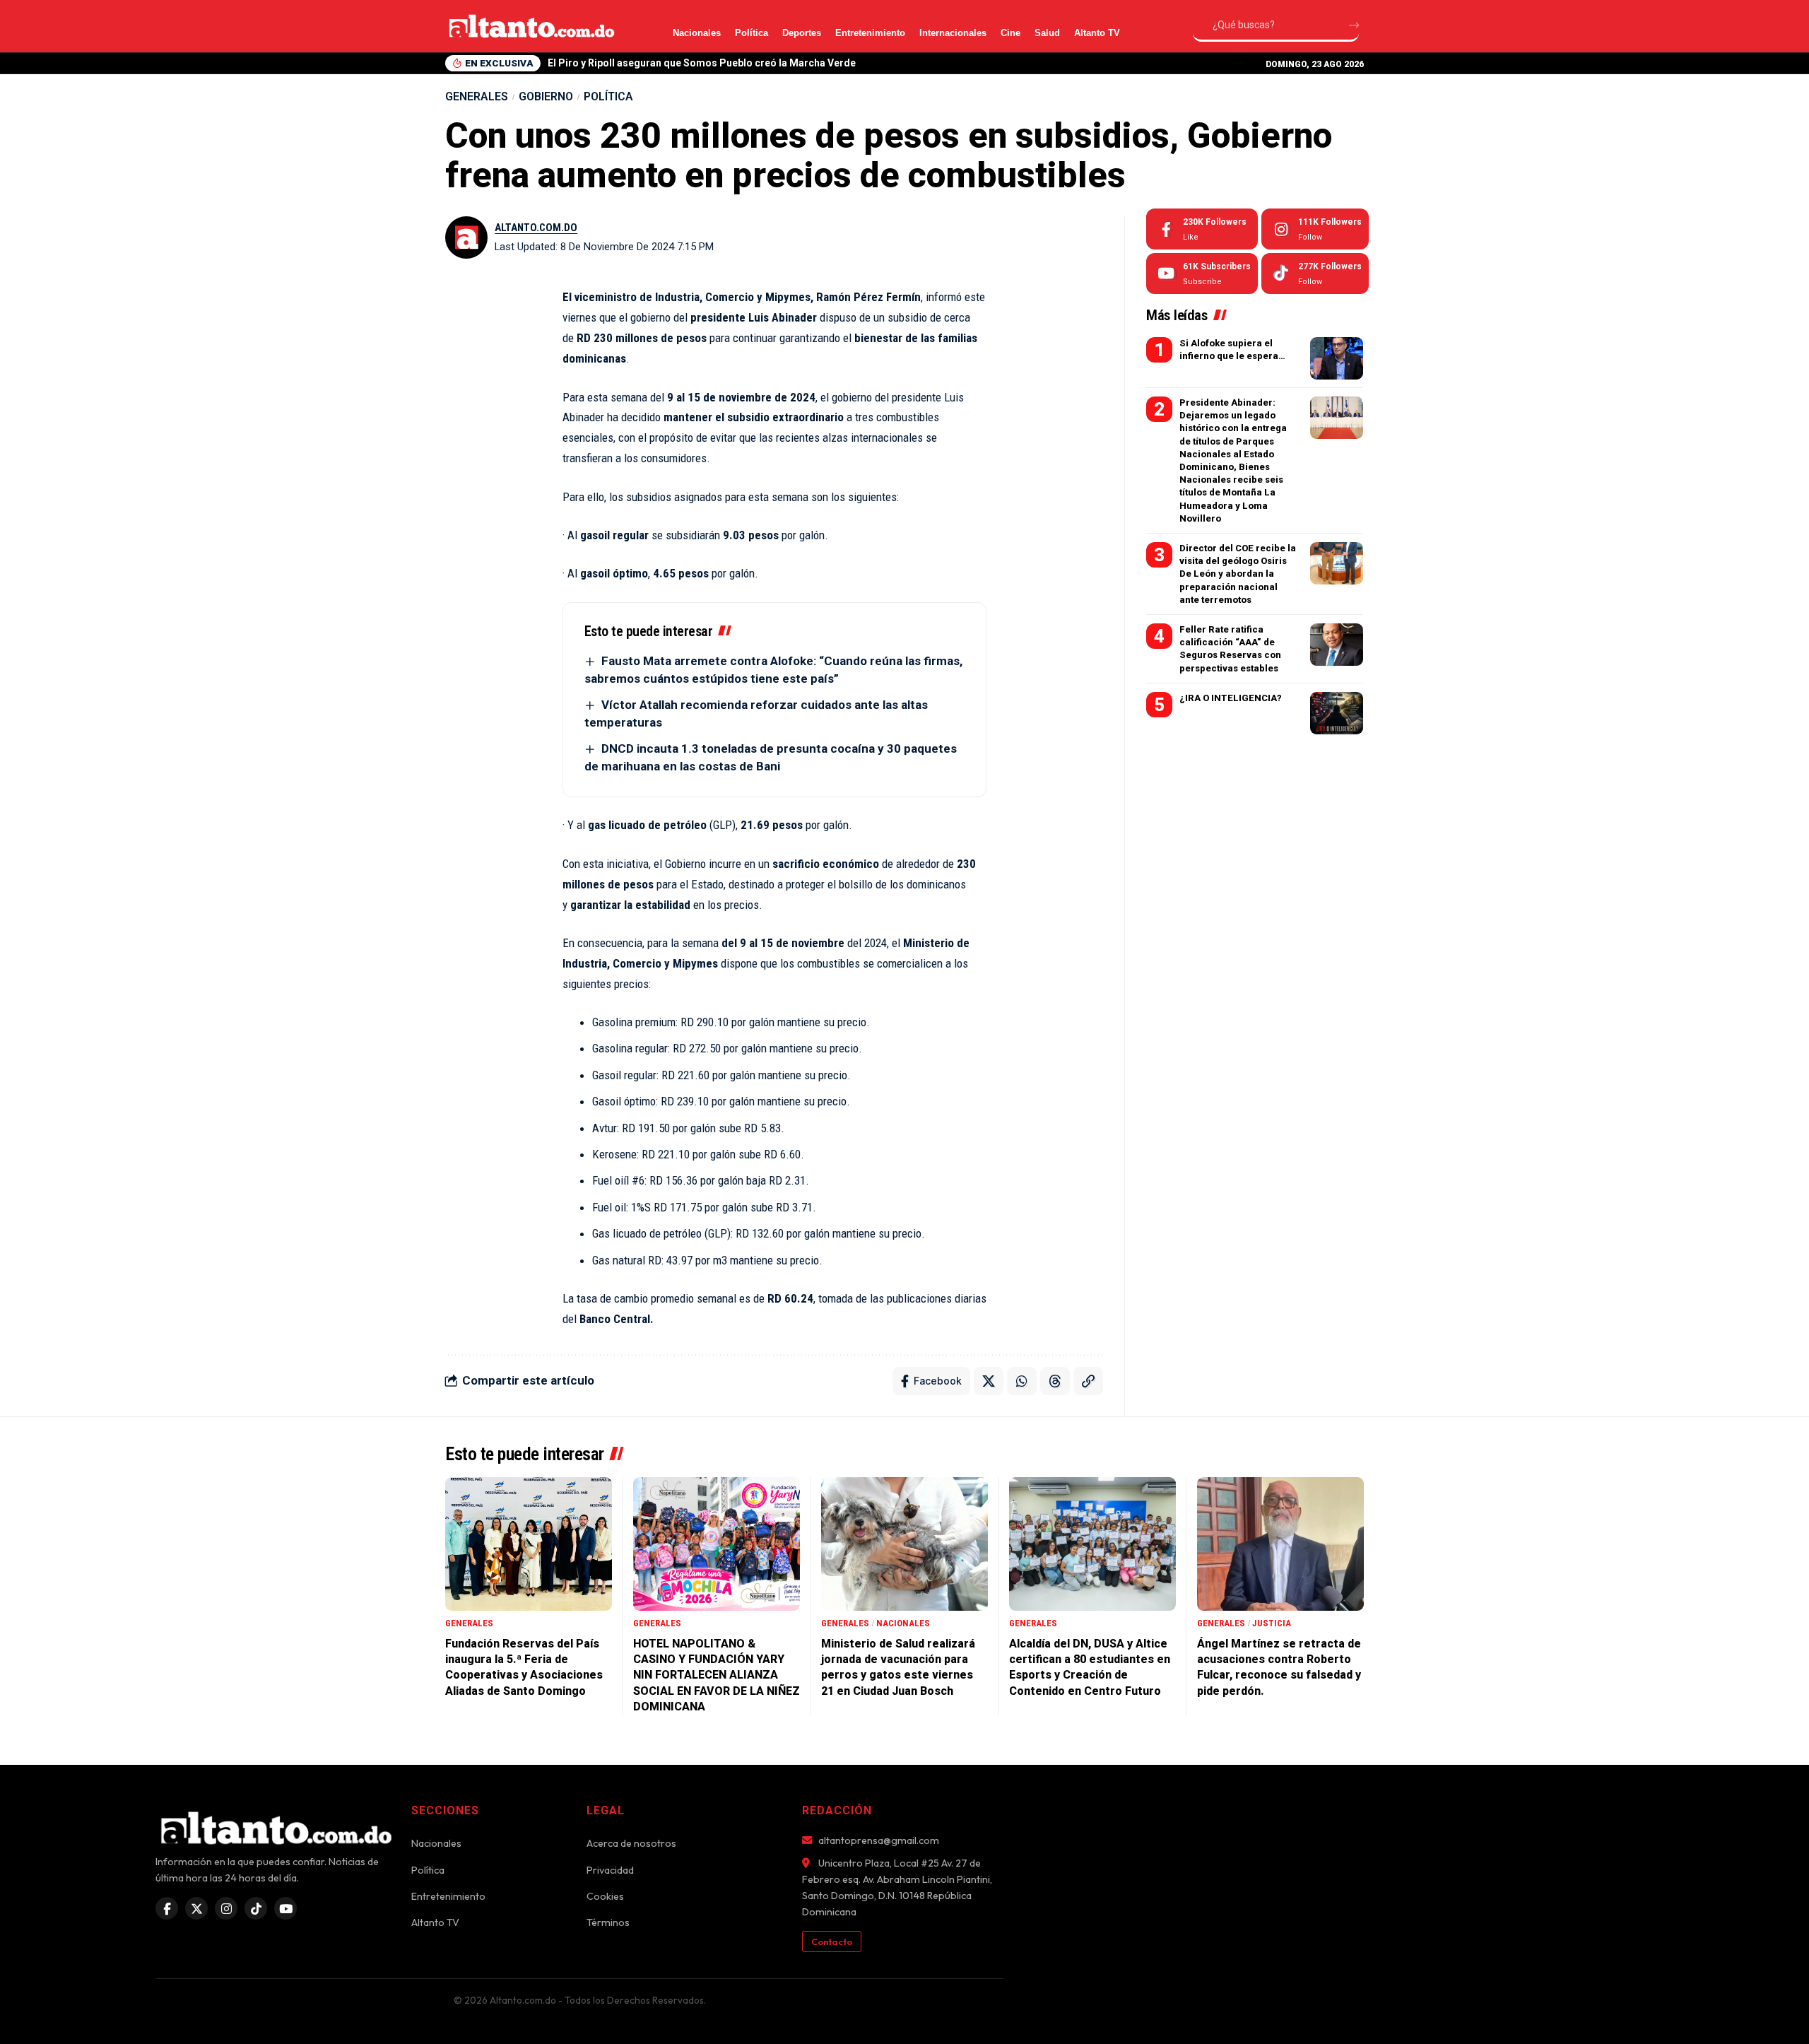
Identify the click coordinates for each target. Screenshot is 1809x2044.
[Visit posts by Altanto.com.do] (466, 237)
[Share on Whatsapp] (1022, 1381)
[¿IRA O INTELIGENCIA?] (1337, 713)
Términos (608, 1922)
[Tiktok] (1315, 274)
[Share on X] (989, 1381)
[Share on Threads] (1055, 1381)
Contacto (832, 1942)
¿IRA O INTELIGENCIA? (1231, 698)
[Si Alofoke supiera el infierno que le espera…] (1337, 358)
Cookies (605, 1896)
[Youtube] (1202, 274)
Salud (1047, 33)
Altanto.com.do (536, 228)
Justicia (1272, 1623)
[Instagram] (1315, 229)
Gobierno (546, 96)
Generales (477, 96)
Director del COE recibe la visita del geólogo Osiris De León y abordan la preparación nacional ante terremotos (1238, 574)
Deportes (802, 33)
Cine (1010, 33)
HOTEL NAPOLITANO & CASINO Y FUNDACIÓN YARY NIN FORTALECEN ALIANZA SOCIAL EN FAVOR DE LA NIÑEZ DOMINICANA (717, 1675)
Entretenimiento (870, 33)
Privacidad (610, 1870)
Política (752, 33)
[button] (1239, 63)
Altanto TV (1097, 33)
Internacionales (953, 33)
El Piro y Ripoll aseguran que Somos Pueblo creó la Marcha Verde (702, 63)
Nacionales (697, 33)
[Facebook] (1202, 229)
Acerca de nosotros (631, 1843)
